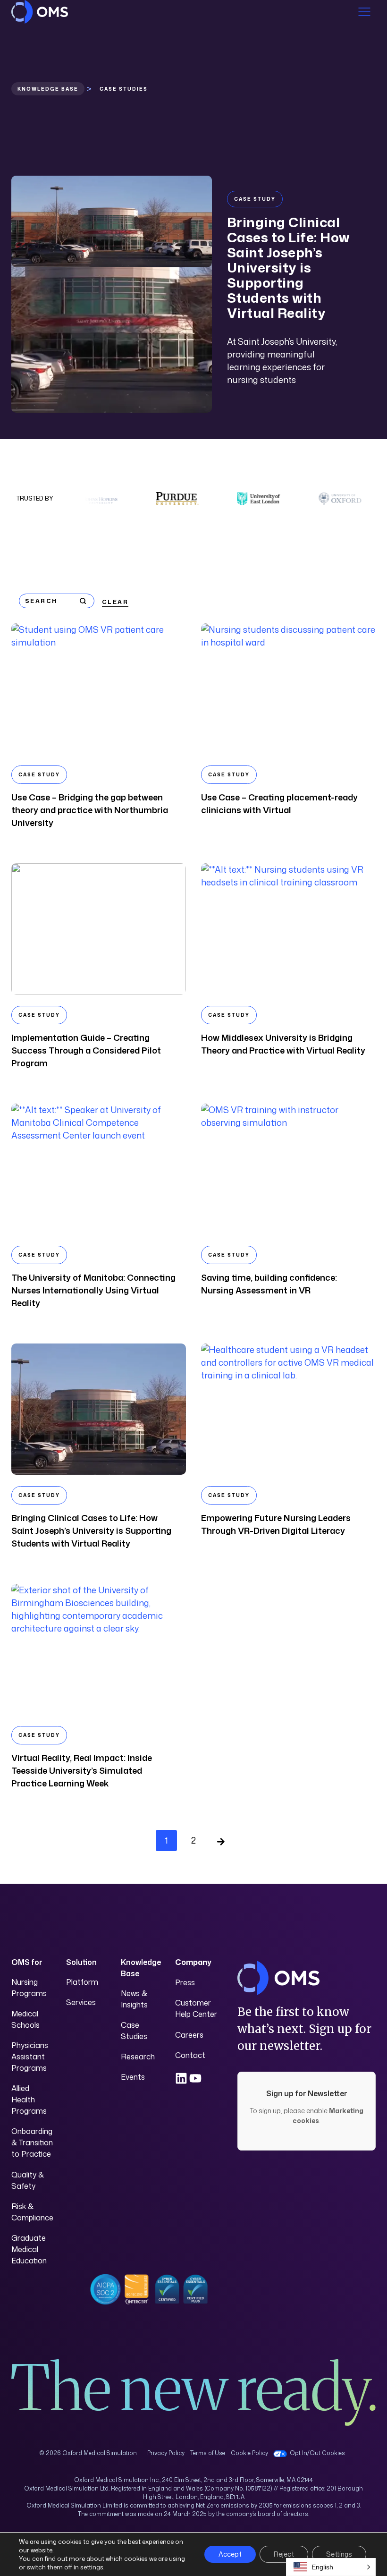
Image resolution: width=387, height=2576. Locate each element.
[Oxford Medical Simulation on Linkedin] (181, 2078)
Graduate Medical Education (29, 2249)
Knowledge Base (48, 89)
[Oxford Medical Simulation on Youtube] (195, 2078)
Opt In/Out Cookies (317, 2453)
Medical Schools (25, 2019)
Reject (284, 2554)
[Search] (83, 601)
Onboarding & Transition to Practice (32, 2142)
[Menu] (364, 12)
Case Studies (134, 2031)
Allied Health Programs (29, 2100)
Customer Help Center (196, 2008)
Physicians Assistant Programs (30, 2057)
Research (138, 2057)
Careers (189, 2035)
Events (133, 2077)
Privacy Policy (166, 2453)
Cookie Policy (249, 2453)
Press (185, 1982)
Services (81, 2002)
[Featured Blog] (112, 221)
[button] (331, 2567)
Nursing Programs (29, 1988)
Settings (339, 2554)
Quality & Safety (28, 2180)
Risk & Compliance (32, 2212)
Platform (82, 1982)
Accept (230, 2554)
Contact (190, 2055)
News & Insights (134, 1999)
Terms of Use (208, 2453)
